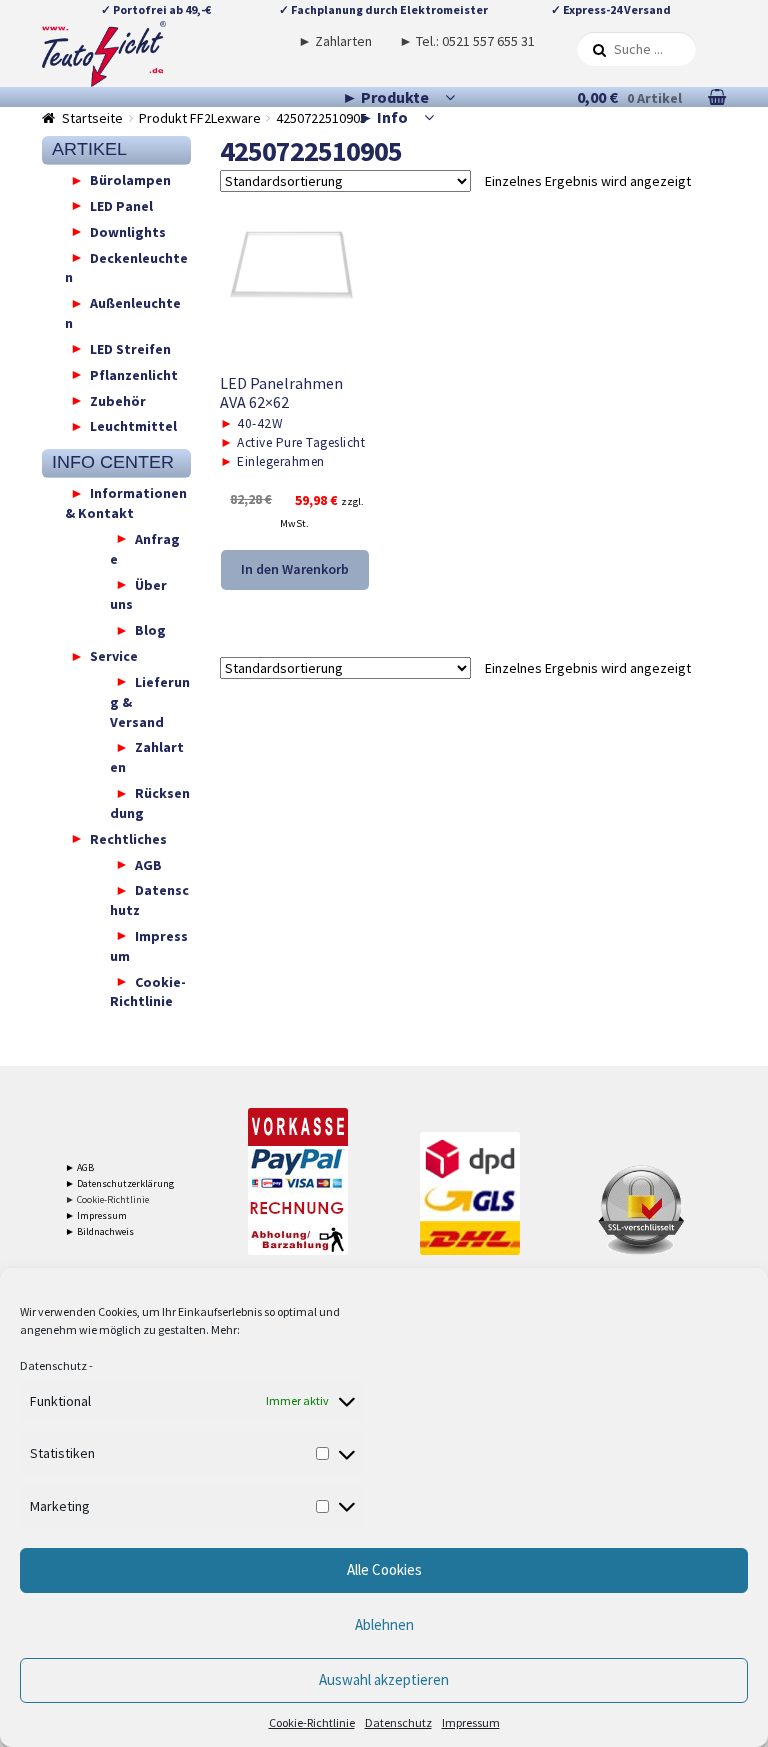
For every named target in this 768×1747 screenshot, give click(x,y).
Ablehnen (384, 1624)
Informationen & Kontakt (126, 503)
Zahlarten (147, 757)
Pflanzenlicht (134, 374)
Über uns (138, 594)
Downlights (128, 231)
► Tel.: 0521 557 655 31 (467, 41)
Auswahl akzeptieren (384, 1679)
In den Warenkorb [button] (295, 569)
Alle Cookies (384, 1569)
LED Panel (121, 205)
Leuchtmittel (133, 426)
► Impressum (96, 1215)
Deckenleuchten (126, 267)
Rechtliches (128, 838)
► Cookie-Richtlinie (107, 1199)
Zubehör (118, 400)
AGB (148, 864)
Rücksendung (150, 803)
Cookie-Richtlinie (312, 1722)
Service (114, 656)
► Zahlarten (335, 41)
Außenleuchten (123, 313)
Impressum (471, 1722)
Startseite (92, 118)
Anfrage (145, 548)
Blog (150, 630)
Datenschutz (53, 1365)
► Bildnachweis (99, 1231)
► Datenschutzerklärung (119, 1183)
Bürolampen (130, 180)
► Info (383, 117)
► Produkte (385, 97)
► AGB (79, 1167)
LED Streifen (130, 348)
